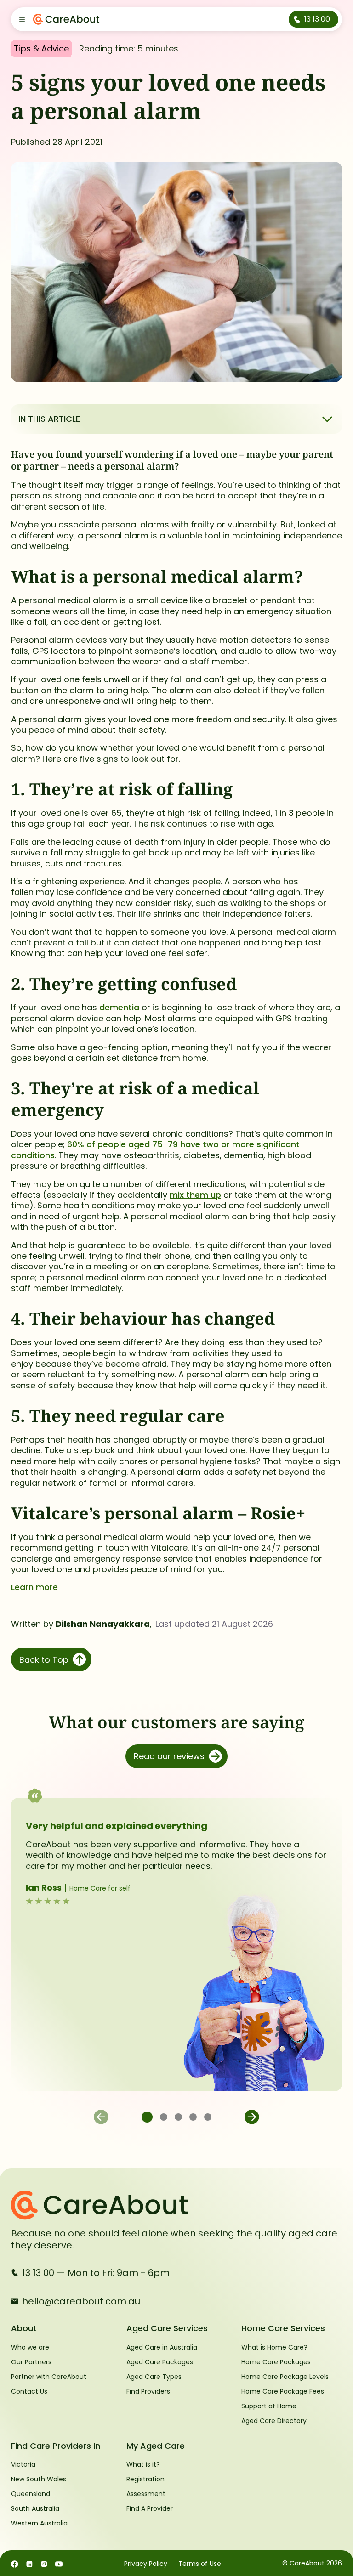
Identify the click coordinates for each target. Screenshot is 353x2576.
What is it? (143, 2464)
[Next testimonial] (252, 2117)
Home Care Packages (276, 2362)
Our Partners (31, 2362)
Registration (145, 2479)
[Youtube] (59, 2563)
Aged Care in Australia (162, 2347)
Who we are (30, 2347)
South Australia (35, 2508)
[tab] (147, 2117)
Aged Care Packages (160, 2362)
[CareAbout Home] (176, 2205)
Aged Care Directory (274, 2421)
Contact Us (29, 2391)
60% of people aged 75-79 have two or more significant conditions (155, 1149)
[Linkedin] (29, 2563)
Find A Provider (150, 2508)
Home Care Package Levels (285, 2377)
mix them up (195, 1195)
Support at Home (269, 2406)
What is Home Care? (274, 2347)
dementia (119, 1007)
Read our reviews (169, 1756)
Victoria (23, 2464)
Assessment (146, 2494)
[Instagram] (44, 2563)
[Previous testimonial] (101, 2117)
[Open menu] (22, 19)
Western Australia (39, 2523)
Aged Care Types (154, 2377)
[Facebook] (15, 2563)
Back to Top (44, 1660)
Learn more (34, 1587)
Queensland (31, 2494)
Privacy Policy (146, 2564)
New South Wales (39, 2479)
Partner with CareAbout (49, 2377)
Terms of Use (200, 2564)
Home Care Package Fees (283, 2391)
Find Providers (148, 2391)
